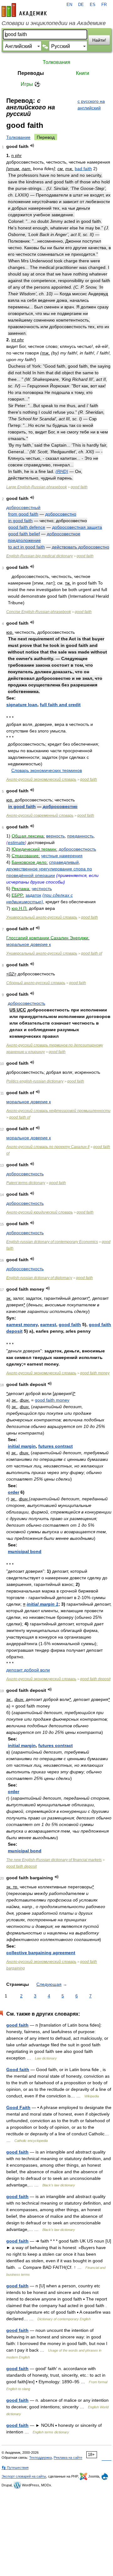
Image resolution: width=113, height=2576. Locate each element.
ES (93, 5)
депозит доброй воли (28, 1670)
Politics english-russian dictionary (35, 1081)
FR (104, 5)
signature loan (22, 705)
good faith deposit (95, 1679)
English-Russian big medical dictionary (40, 556)
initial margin (22, 1446)
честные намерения (62, 856)
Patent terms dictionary (26, 1183)
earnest (48, 1325)
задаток (33, 895)
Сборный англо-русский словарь (36, 983)
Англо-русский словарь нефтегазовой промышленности (58, 1111)
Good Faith (18, 2107)
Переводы (31, 73)
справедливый (64, 862)
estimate (16, 842)
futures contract (56, 1446)
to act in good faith (27, 547)
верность (55, 836)
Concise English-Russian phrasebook (39, 612)
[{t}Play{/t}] (32, 146)
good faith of (91, 953)
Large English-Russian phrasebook (37, 487)
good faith (79, 487)
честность (42, 889)
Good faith (18, 2070)
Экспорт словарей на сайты (24, 2476)
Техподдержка (40, 2458)
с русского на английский (91, 105)
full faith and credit (60, 705)
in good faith (20, 521)
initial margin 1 (43, 1604)
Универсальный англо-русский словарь (42, 917)
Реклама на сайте (68, 2458)
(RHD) (62, 471)
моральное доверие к (29, 944)
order (13, 1492)
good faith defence (27, 527)
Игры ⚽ (31, 84)
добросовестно (61, 514)
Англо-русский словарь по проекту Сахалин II (48, 1147)
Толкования (56, 62)
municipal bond (25, 1551)
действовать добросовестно (81, 547)
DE (81, 5)
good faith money (95, 1373)
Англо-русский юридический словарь (40, 1212)
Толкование (18, 137)
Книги (83, 73)
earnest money (22, 1325)
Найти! (99, 40)
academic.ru (24, 10)
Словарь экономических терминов (47, 770)
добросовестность (77, 849)
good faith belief (24, 534)
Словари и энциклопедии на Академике (54, 23)
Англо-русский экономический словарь (41, 779)
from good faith (23, 514)
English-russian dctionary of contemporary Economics (52, 1242)
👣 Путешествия (15, 2468)
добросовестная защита (77, 527)
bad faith (83, 169)
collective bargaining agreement (41, 1953)
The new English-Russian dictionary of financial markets (54, 1860)
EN (69, 5)
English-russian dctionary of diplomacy (39, 1278)
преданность (80, 836)
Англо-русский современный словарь (40, 816)
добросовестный (23, 507)
